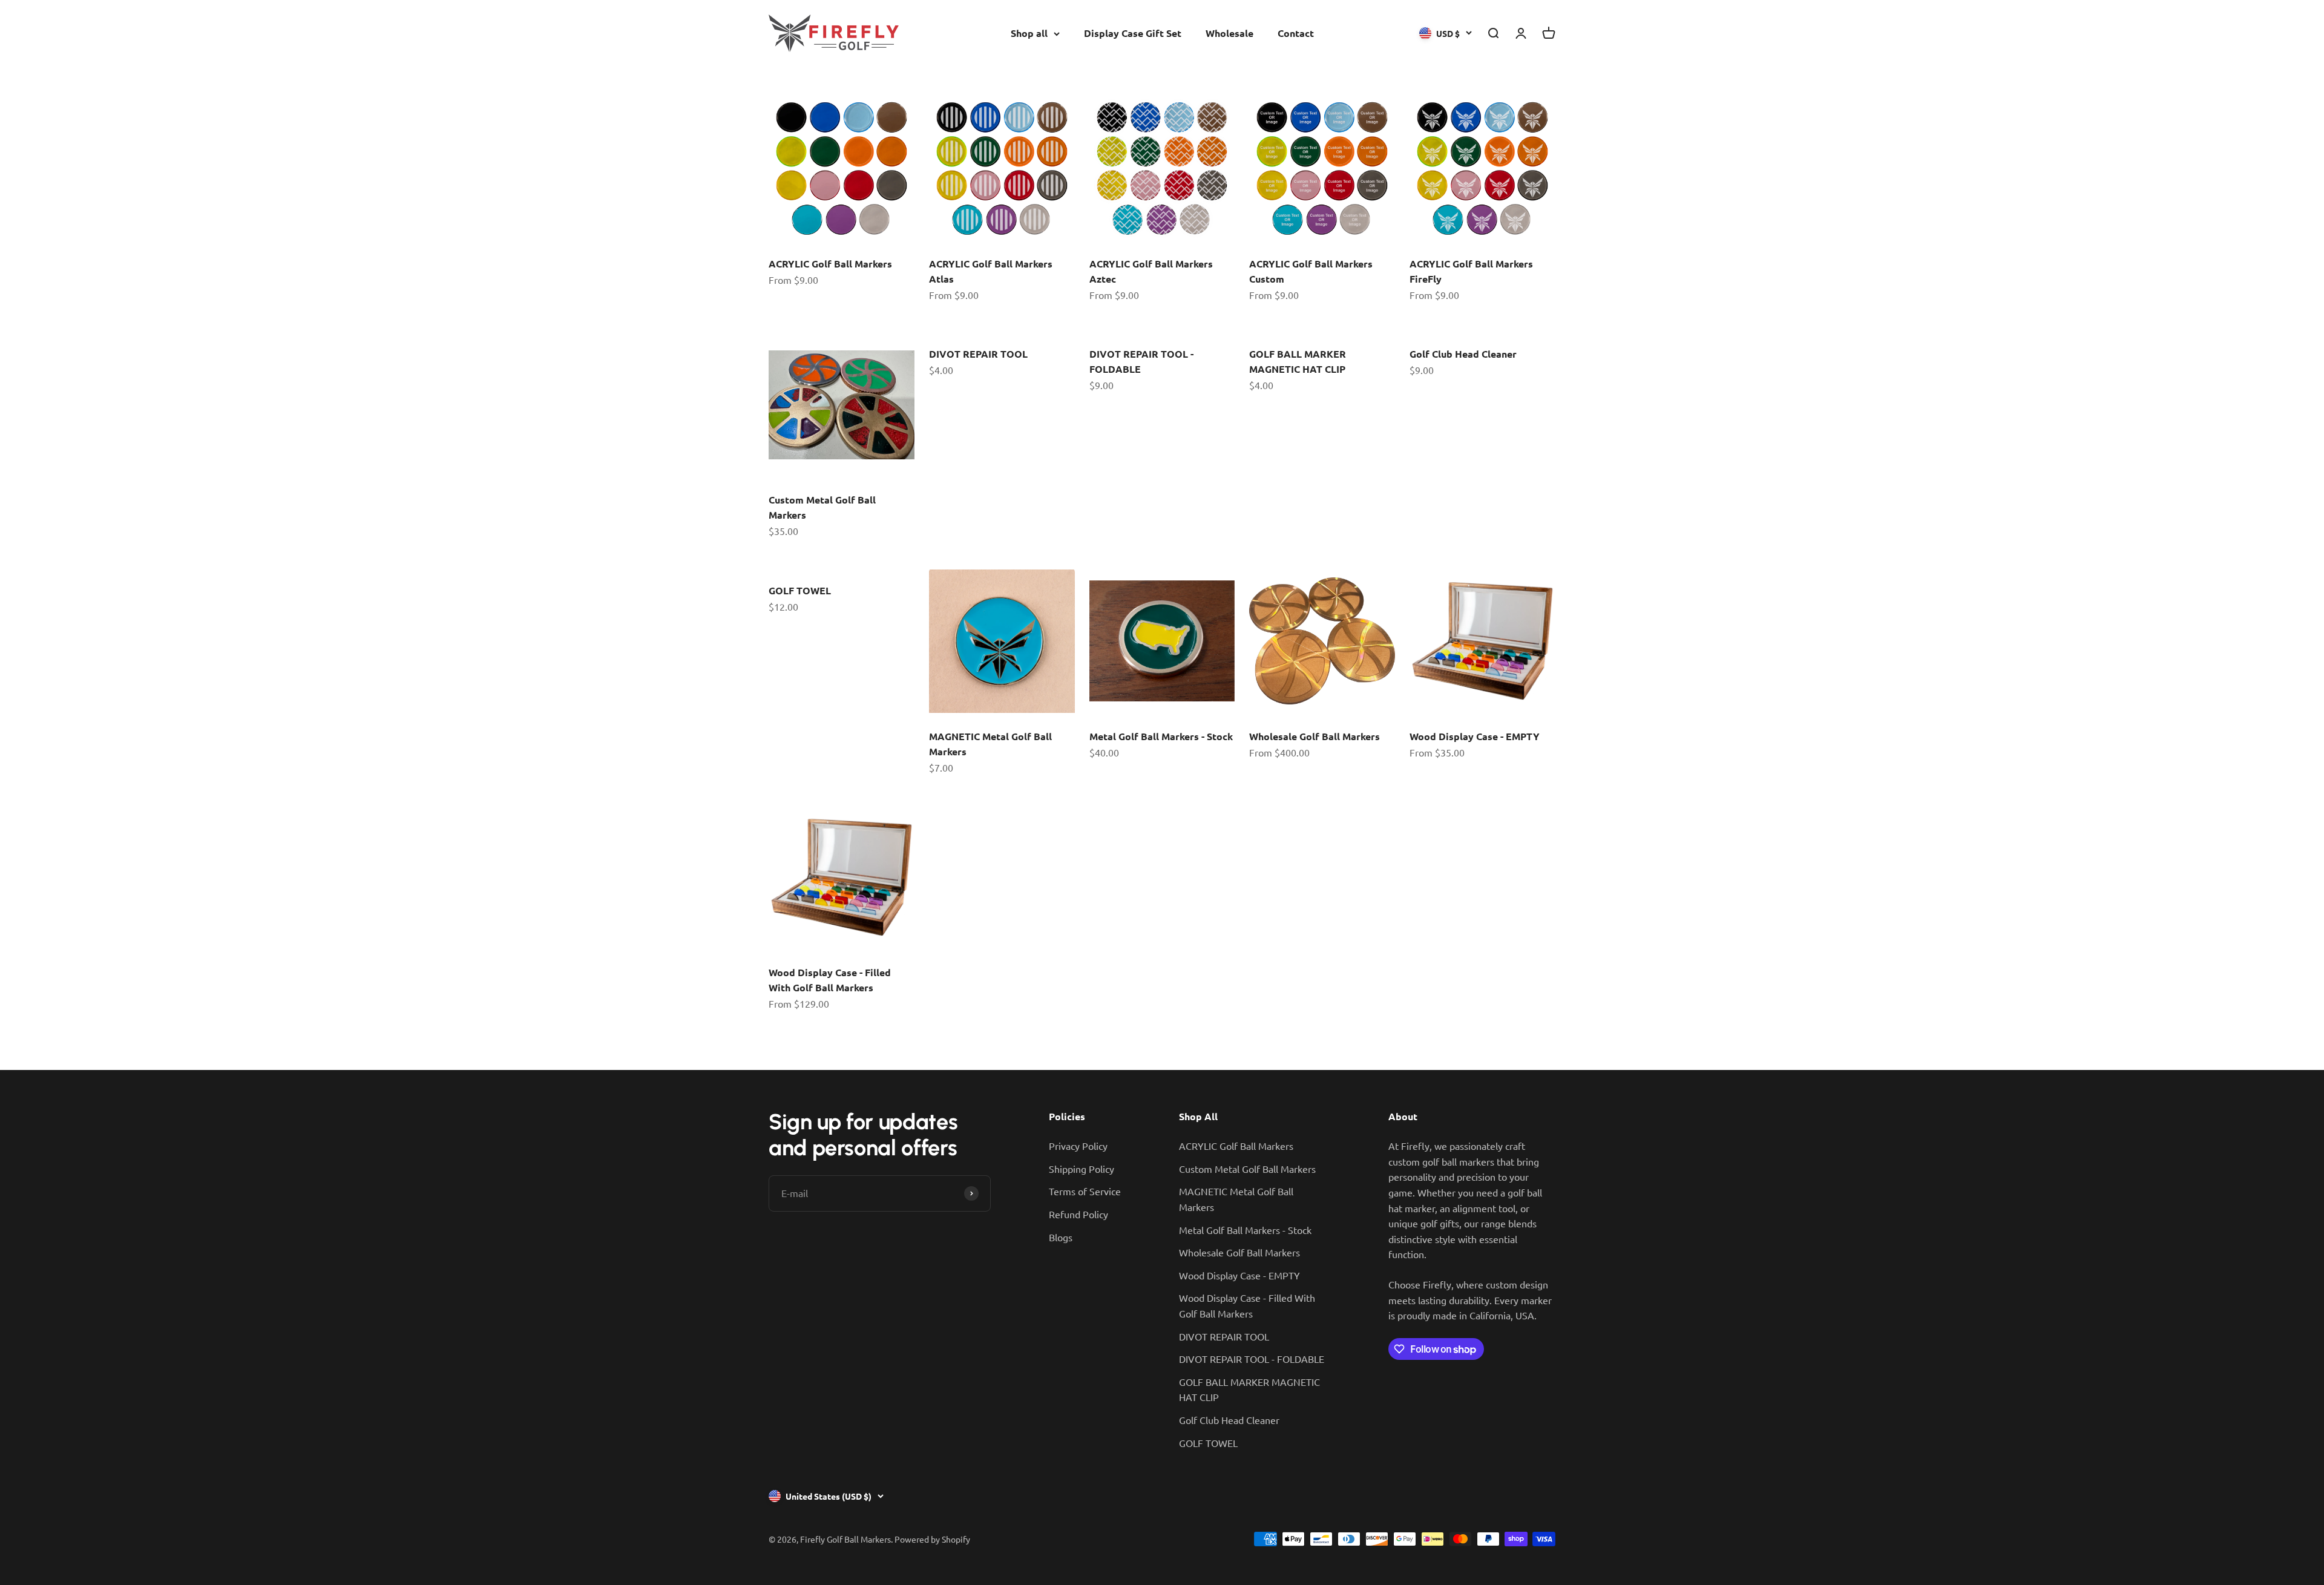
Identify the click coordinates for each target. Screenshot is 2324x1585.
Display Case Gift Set (1133, 33)
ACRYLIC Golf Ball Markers (830, 264)
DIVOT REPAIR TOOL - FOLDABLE (1252, 1359)
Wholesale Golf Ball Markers (1315, 736)
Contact (1296, 33)
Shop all (1029, 33)
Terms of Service (1085, 1191)
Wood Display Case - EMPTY (1475, 736)
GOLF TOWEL (800, 590)
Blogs (1061, 1237)
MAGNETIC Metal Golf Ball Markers (1236, 1199)
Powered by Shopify (932, 1539)
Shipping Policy (1082, 1169)
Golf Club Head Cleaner (1463, 354)
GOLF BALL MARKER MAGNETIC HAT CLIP (1249, 1390)
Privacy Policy (1078, 1146)
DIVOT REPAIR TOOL (978, 354)
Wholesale (1229, 33)
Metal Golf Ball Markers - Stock (1161, 736)
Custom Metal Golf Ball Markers (1247, 1169)
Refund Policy (1078, 1214)
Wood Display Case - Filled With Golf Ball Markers (1247, 1305)
